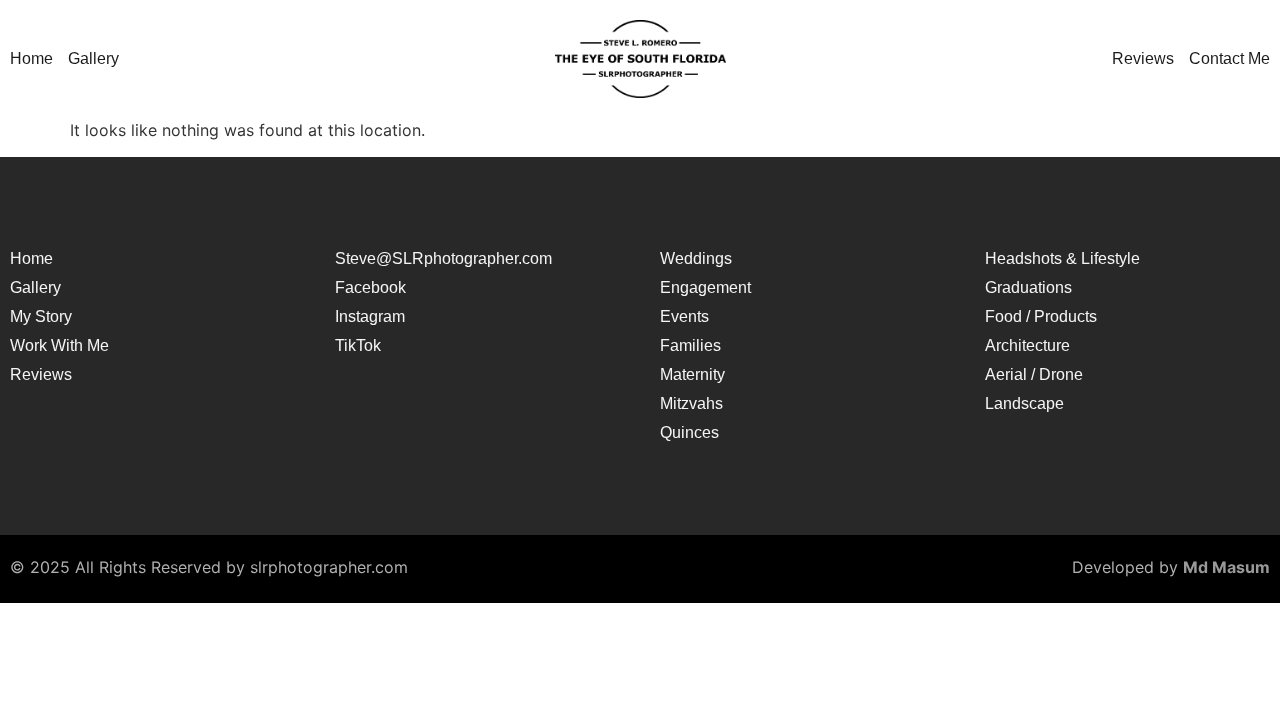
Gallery (93, 59)
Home (31, 59)
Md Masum (1226, 567)
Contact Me (1229, 59)
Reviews (1143, 59)
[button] (98, 59)
